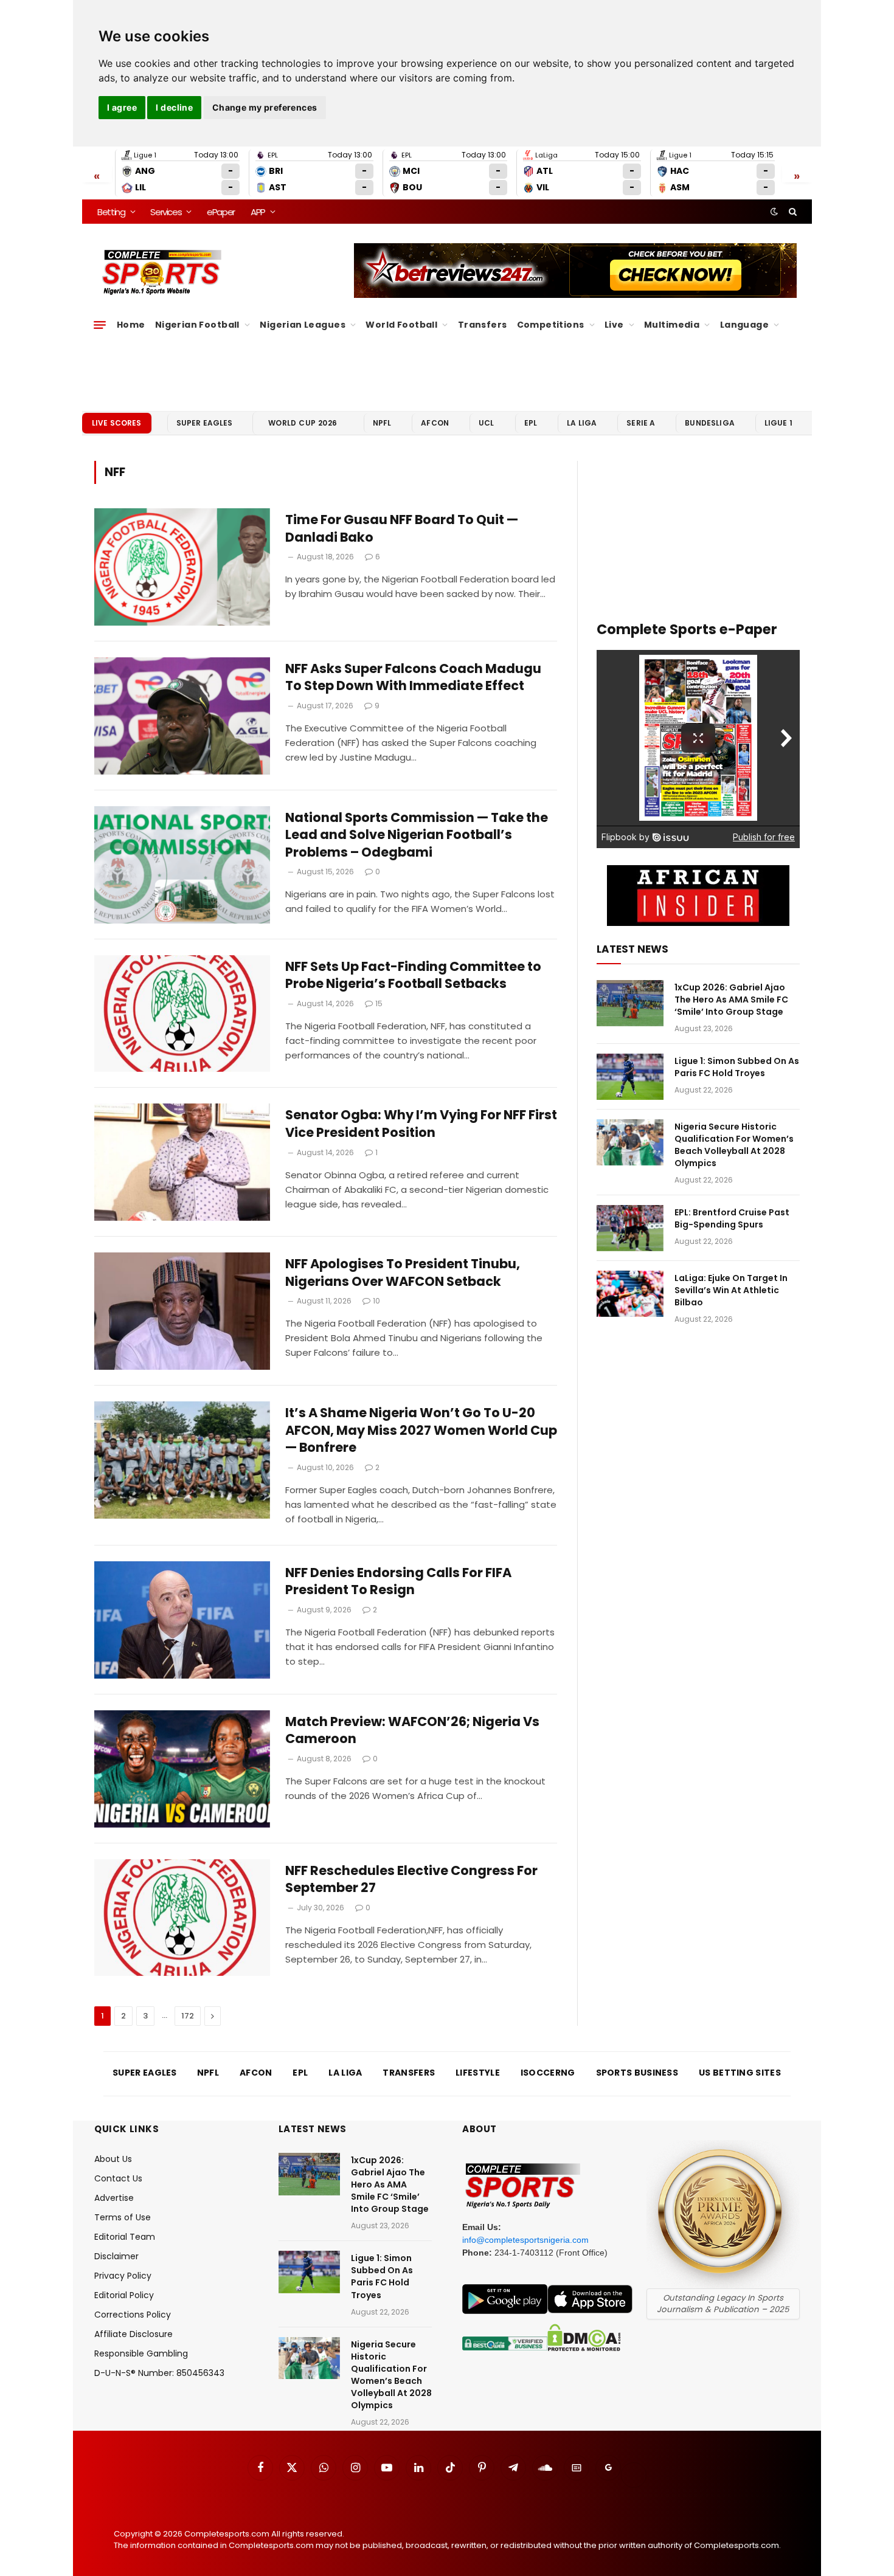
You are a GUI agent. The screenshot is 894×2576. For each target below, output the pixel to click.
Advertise (114, 2198)
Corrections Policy (133, 2315)
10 (376, 1301)
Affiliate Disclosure (133, 2334)
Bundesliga (710, 423)
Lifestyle (478, 2073)
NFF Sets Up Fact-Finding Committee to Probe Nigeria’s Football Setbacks (413, 975)
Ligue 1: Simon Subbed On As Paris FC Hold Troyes (737, 1067)
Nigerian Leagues (303, 325)
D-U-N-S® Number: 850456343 (159, 2373)
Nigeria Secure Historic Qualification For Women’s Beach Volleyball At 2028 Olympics (734, 1145)
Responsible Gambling (141, 2353)
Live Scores (117, 423)
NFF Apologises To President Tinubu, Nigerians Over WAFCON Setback (403, 1273)
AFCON (435, 423)
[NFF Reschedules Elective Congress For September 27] (182, 1918)
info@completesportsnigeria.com (525, 2240)
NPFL (382, 423)
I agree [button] (122, 107)
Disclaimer (116, 2256)
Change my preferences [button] (265, 107)
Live (614, 325)
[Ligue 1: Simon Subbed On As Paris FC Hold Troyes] (630, 1077)
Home (131, 325)
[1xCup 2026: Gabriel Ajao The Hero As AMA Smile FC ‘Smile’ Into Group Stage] (630, 1003)
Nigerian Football (197, 325)
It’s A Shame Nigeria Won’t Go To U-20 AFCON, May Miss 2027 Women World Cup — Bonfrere (421, 1430)
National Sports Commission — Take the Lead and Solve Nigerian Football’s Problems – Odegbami (417, 835)
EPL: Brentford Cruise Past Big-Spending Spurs (732, 1218)
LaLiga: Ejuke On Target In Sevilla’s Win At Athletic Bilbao (731, 1290)
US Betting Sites (740, 2073)
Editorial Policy (124, 2295)
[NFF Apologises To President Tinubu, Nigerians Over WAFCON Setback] (182, 1311)
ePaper (221, 212)
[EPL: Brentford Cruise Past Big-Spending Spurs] (630, 1228)
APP (258, 212)
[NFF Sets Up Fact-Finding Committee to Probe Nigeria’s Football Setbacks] (182, 1014)
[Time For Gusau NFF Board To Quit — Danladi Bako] (182, 567)
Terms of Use (123, 2217)
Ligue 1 (778, 423)
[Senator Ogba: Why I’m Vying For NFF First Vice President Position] (182, 1162)
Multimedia (672, 325)
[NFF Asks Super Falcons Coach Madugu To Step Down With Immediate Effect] (182, 716)
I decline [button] (174, 107)
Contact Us (118, 2178)
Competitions (551, 325)
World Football (401, 325)
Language (744, 325)
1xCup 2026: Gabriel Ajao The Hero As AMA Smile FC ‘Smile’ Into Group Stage (731, 1000)
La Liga (582, 423)
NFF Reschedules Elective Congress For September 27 (411, 1880)
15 (379, 1003)
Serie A (641, 423)
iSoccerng (548, 2073)
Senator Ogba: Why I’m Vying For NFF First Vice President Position (421, 1124)
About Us (113, 2159)
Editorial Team (125, 2237)
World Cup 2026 (303, 423)
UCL (486, 423)
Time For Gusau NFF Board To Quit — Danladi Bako (402, 529)
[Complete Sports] (162, 272)
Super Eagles (205, 423)
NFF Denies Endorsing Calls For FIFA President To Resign (398, 1582)
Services (166, 212)
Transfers (483, 325)
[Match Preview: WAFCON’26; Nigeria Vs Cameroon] (182, 1769)
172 (188, 2016)
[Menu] (100, 325)
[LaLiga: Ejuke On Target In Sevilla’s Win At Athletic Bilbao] (630, 1294)
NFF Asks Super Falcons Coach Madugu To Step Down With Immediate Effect (413, 678)
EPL (531, 423)
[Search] (792, 212)
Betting (111, 212)
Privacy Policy (123, 2276)
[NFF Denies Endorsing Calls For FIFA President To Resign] (182, 1620)
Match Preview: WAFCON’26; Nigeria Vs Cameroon (412, 1731)
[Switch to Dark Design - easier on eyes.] (774, 212)
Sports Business (637, 2073)
